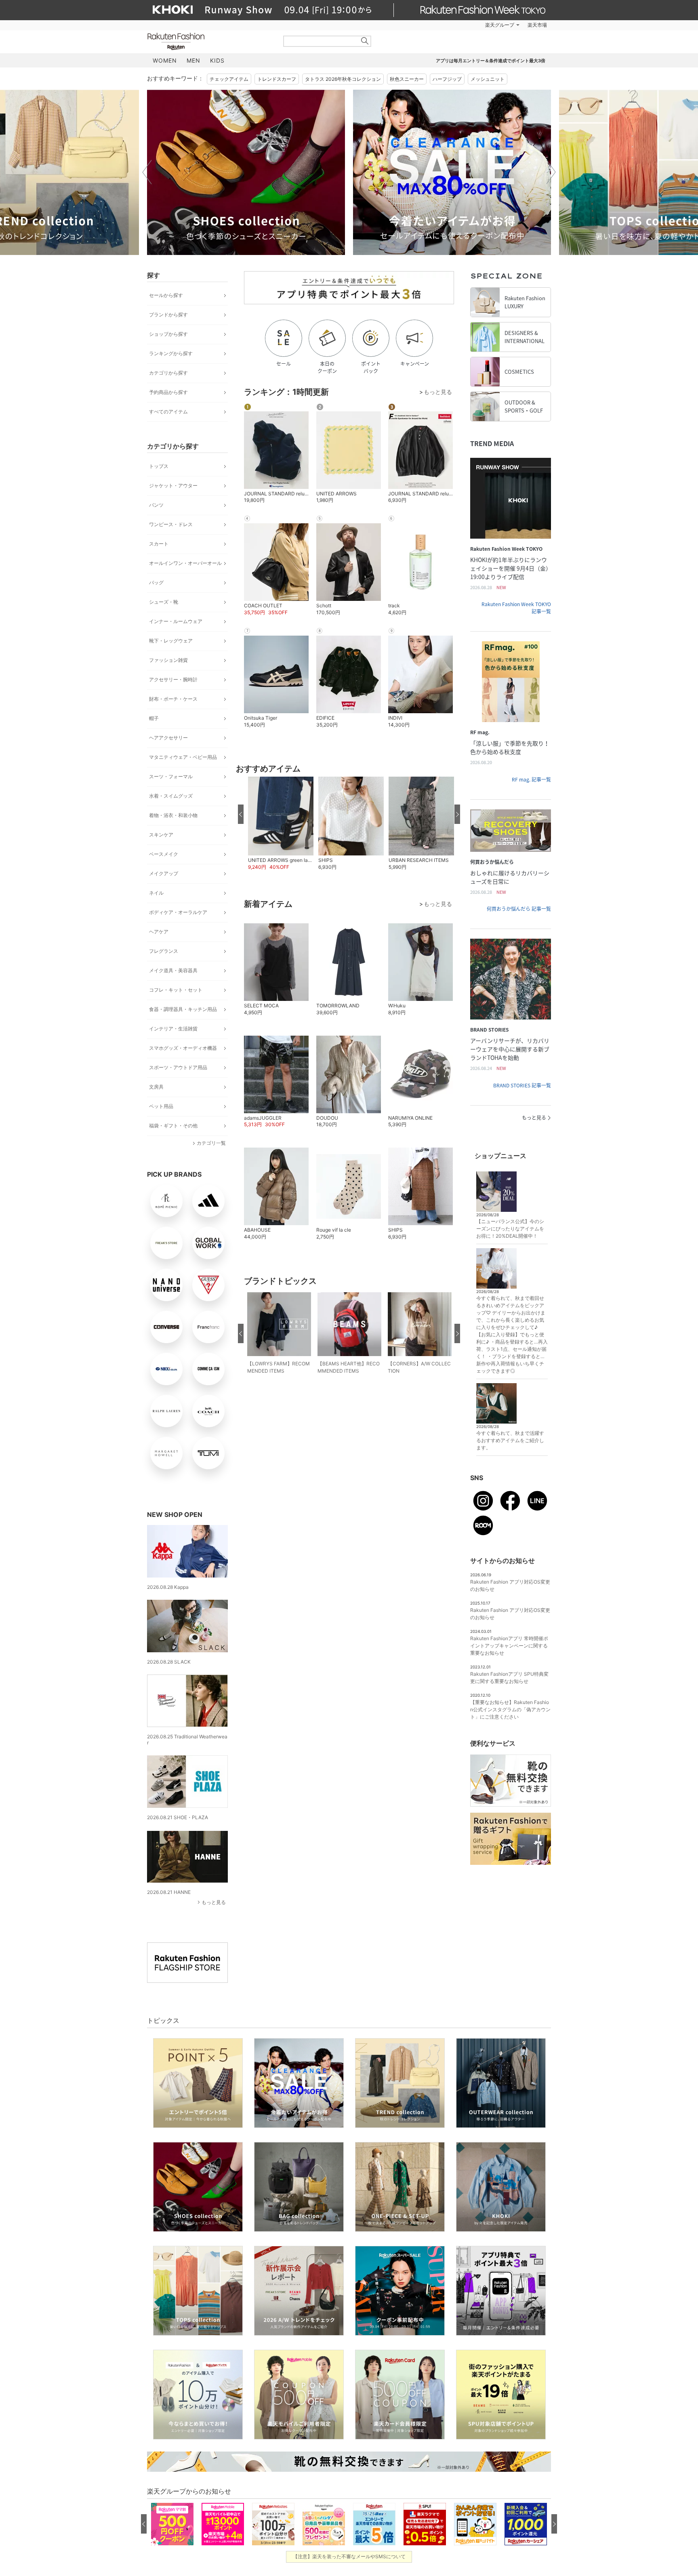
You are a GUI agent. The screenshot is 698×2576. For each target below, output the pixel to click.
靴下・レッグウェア (171, 641)
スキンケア (161, 835)
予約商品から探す (168, 392)
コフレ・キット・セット (176, 990)
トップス (159, 466)
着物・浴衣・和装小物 (173, 815)
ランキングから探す (171, 353)
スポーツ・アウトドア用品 (178, 1067)
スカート (159, 544)
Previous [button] (147, 172)
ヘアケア (159, 932)
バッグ (156, 582)
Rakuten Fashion (210, 41)
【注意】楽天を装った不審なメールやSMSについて (349, 2556)
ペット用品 (161, 1106)
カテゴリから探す (168, 373)
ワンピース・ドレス (171, 524)
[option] (246, 172)
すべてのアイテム (168, 412)
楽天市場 (537, 25)
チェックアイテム (229, 79)
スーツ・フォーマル (171, 776)
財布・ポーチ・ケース (173, 699)
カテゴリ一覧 (211, 1143)
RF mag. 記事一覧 (531, 779)
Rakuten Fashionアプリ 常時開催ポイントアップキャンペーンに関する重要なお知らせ (509, 1646)
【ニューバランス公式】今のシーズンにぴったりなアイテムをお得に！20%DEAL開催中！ (510, 1229)
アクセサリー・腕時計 (173, 679)
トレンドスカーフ (277, 79)
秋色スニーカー (407, 79)
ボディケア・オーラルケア (178, 912)
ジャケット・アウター (173, 486)
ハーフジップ (447, 79)
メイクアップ (164, 873)
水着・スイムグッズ (171, 796)
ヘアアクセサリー (168, 738)
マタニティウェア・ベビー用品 (183, 757)
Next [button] (551, 172)
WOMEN (165, 60)
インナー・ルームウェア (176, 621)
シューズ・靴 (164, 602)
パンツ (156, 505)
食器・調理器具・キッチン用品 (183, 1009)
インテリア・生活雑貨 (173, 1029)
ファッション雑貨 (168, 660)
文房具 (156, 1087)
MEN (193, 60)
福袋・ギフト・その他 (173, 1126)
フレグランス (164, 951)
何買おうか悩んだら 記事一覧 (519, 909)
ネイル (156, 893)
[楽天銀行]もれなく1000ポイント (441, 25)
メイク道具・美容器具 (173, 970)
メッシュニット (488, 79)
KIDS (217, 60)
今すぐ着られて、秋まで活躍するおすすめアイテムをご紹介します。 (510, 1440)
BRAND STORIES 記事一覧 (522, 1085)
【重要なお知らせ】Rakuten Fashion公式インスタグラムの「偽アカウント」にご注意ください (510, 1709)
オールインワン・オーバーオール (185, 563)
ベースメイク (164, 854)
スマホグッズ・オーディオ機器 (183, 1048)
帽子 (154, 718)
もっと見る (214, 1902)
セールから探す (166, 295)
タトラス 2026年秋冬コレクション (343, 79)
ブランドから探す (168, 315)
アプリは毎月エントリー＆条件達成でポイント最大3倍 (491, 61)
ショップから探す (168, 334)
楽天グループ (500, 25)
